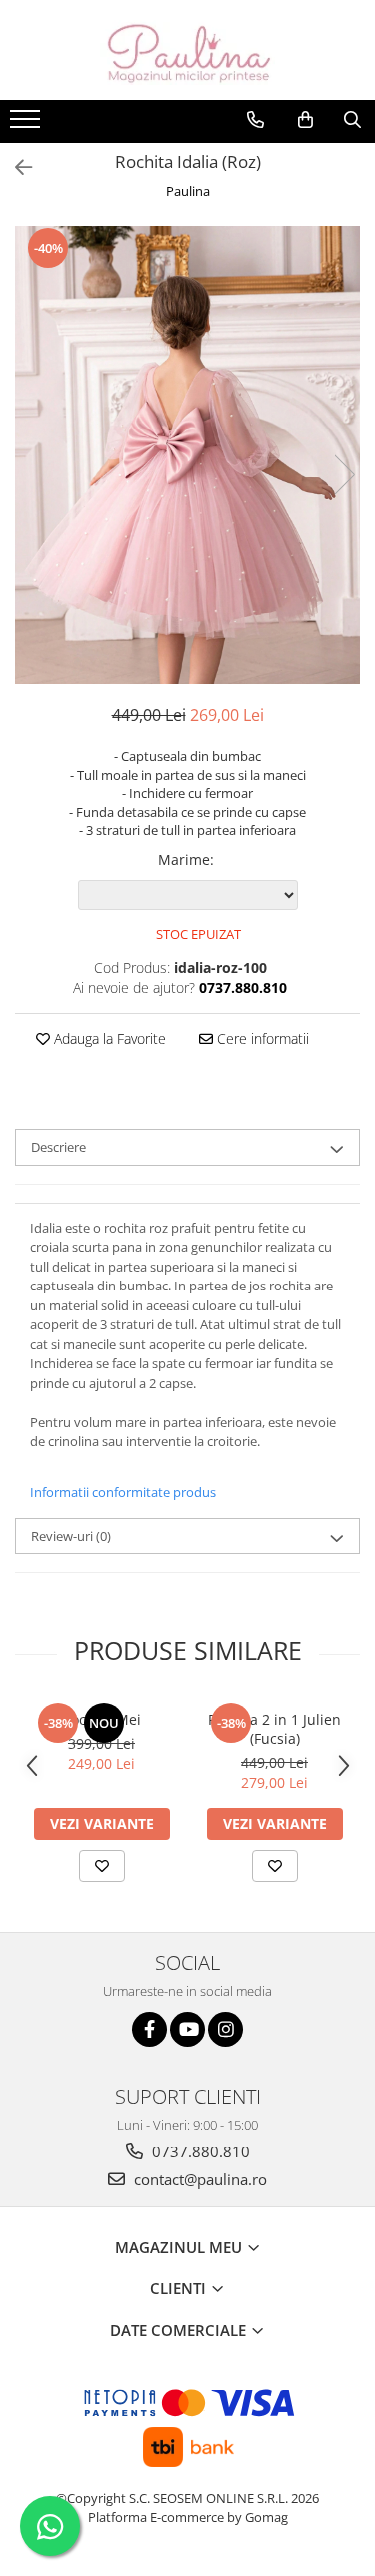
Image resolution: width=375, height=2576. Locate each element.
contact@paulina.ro (198, 2179)
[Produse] (27, 125)
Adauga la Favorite (108, 1038)
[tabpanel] (187, 455)
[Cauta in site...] (352, 120)
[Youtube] (187, 2029)
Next (344, 475)
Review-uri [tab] (71, 1536)
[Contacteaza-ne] (255, 120)
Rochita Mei (101, 1719)
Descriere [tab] (58, 1147)
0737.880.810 (199, 2151)
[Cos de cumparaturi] (305, 120)
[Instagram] (225, 2029)
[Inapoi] (15, 167)
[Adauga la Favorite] (102, 1866)
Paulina (188, 191)
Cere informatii (261, 1038)
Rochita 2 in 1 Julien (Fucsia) (274, 1729)
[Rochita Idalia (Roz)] (187, 455)
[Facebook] (149, 2029)
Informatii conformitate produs (123, 1492)
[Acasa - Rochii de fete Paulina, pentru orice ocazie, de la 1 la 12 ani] (188, 50)
